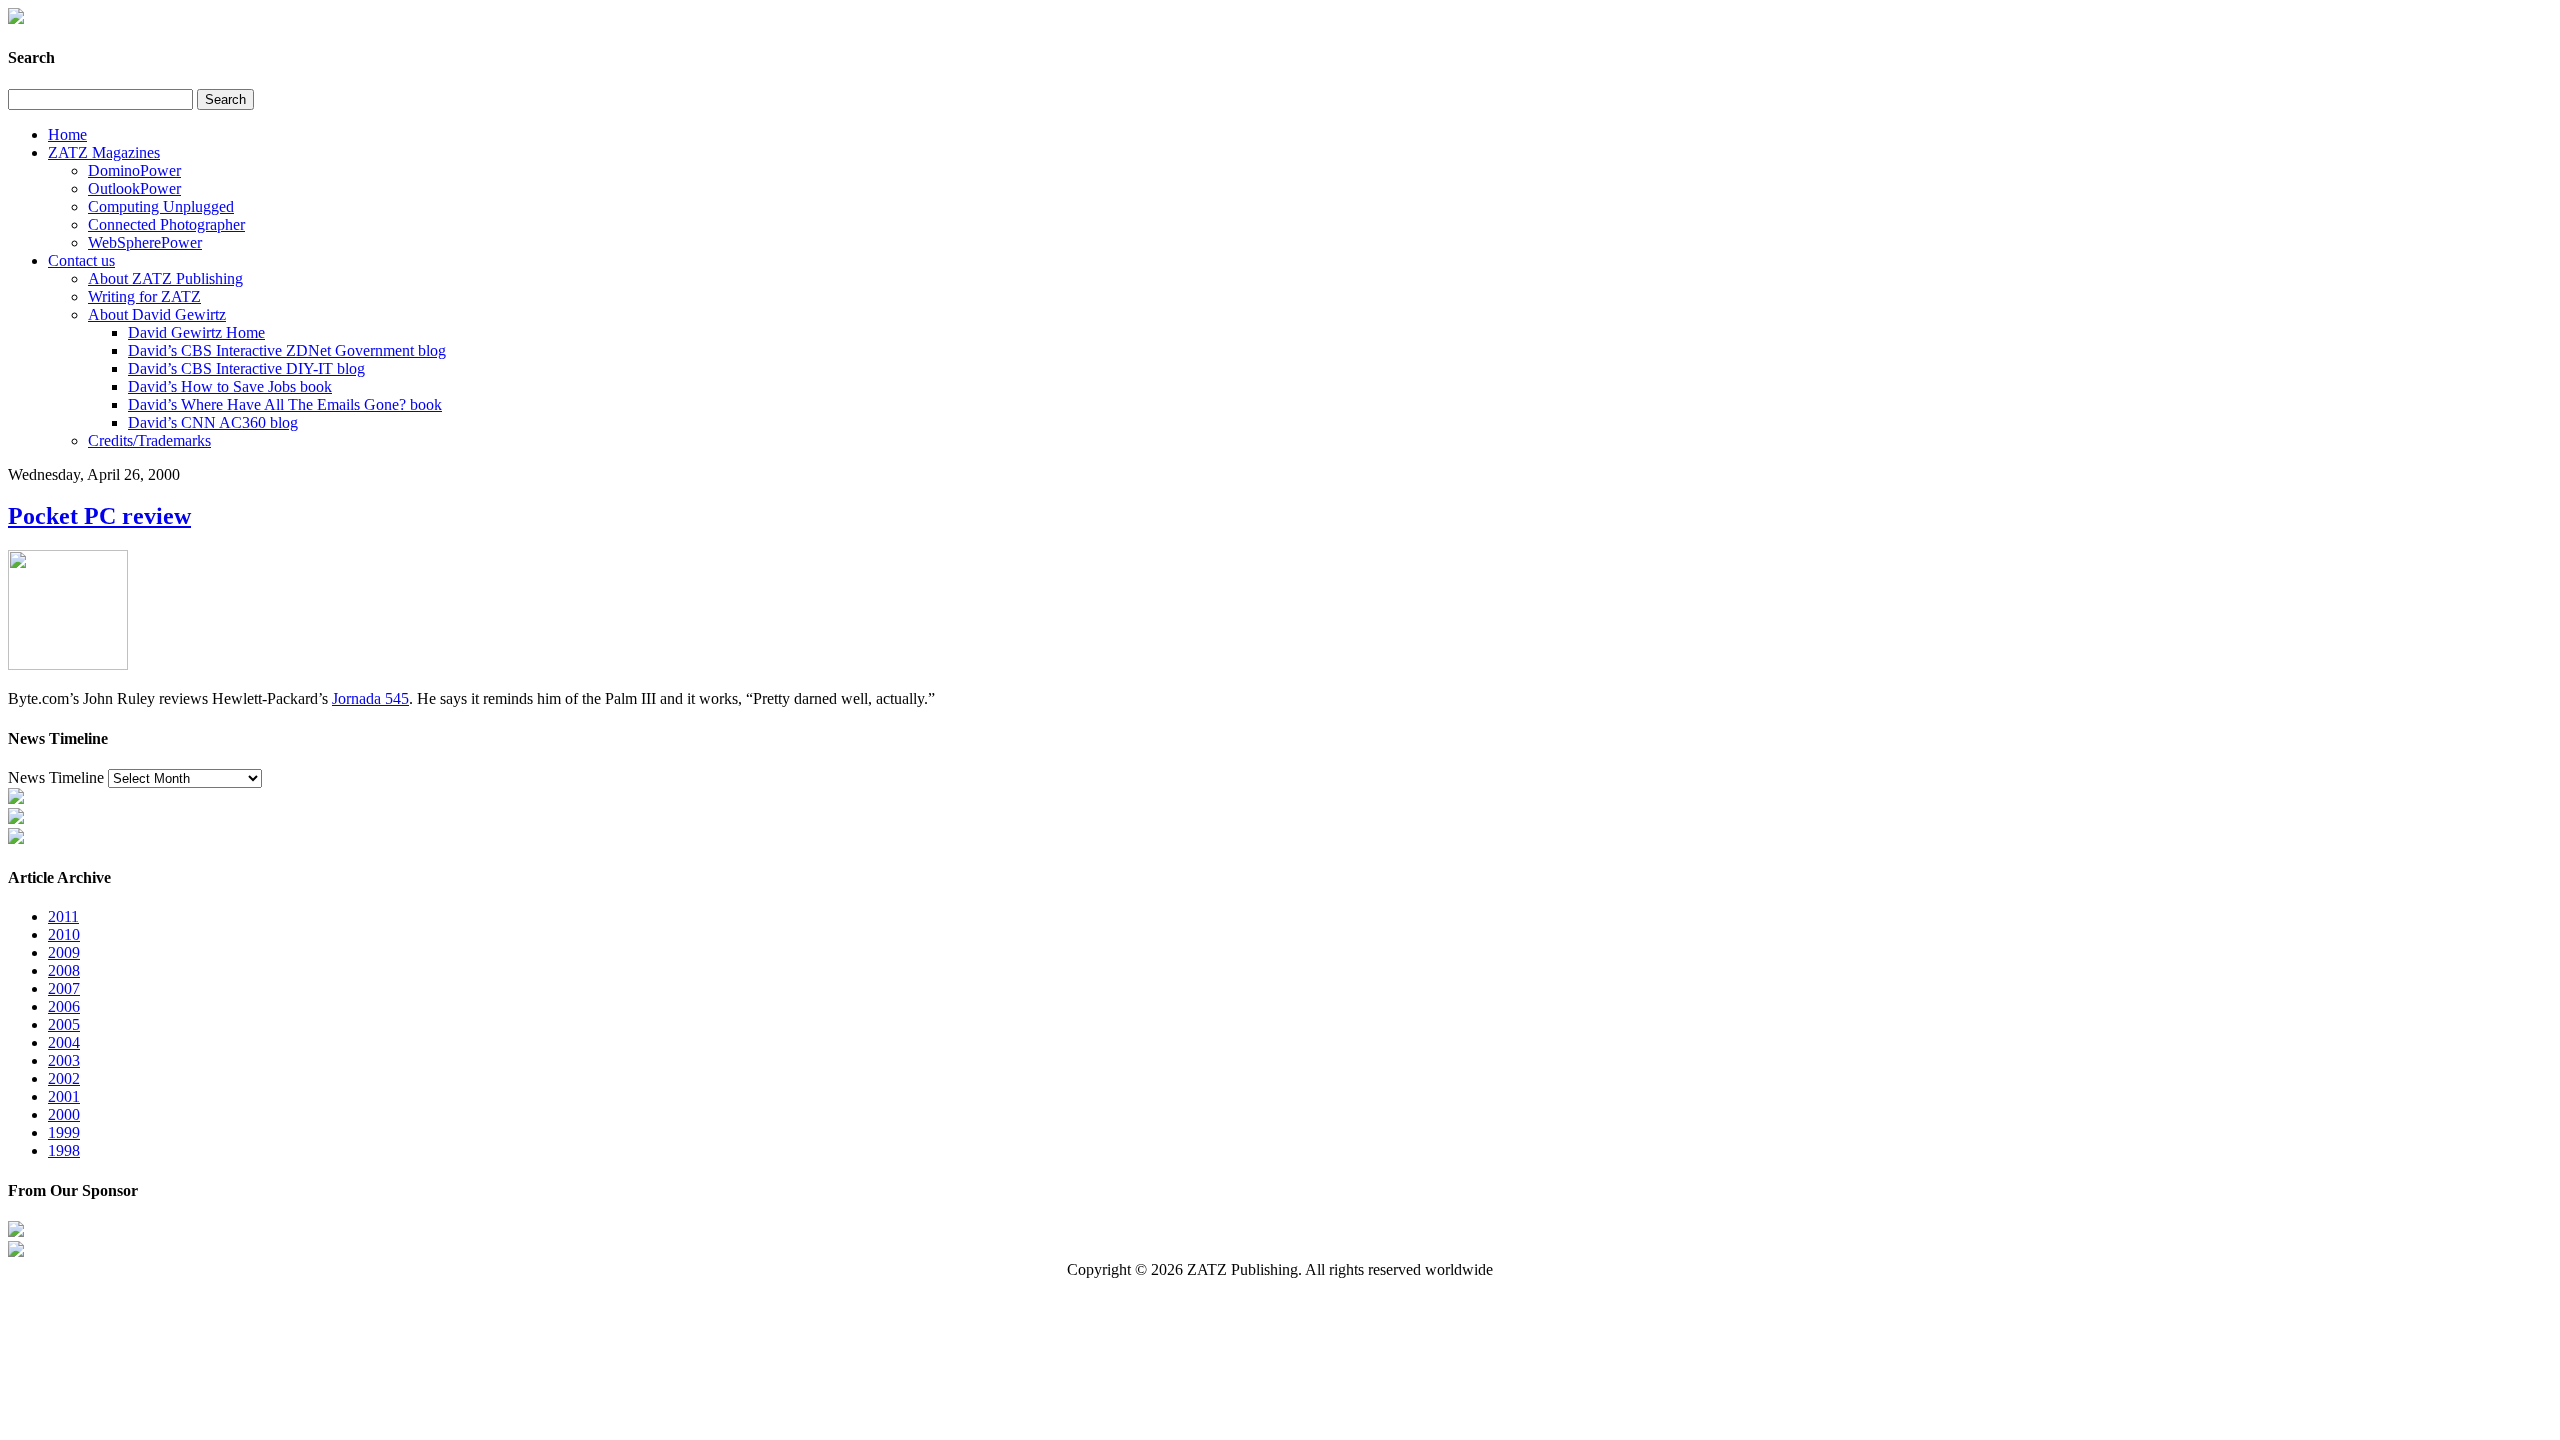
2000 (64, 1114)
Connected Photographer (166, 224)
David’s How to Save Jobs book (230, 386)
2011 (63, 916)
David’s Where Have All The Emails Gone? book (285, 404)
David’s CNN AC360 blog (213, 422)
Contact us (81, 260)
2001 (64, 1096)
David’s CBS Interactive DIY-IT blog (246, 368)
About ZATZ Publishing (165, 278)
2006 (64, 1006)
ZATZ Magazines (104, 152)
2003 (64, 1060)
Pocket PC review (99, 516)
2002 (64, 1078)
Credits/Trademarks (149, 440)
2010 (64, 934)
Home (67, 134)
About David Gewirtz (157, 314)
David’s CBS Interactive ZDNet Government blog (287, 350)
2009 (64, 952)
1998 (64, 1150)
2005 (64, 1024)
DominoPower (134, 170)
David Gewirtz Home (196, 332)
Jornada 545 (370, 698)
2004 (64, 1042)
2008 (64, 970)
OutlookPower (134, 188)
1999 (64, 1132)
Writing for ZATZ (144, 296)
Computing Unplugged (161, 206)
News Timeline (56, 777)
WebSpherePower (145, 242)
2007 (64, 988)
